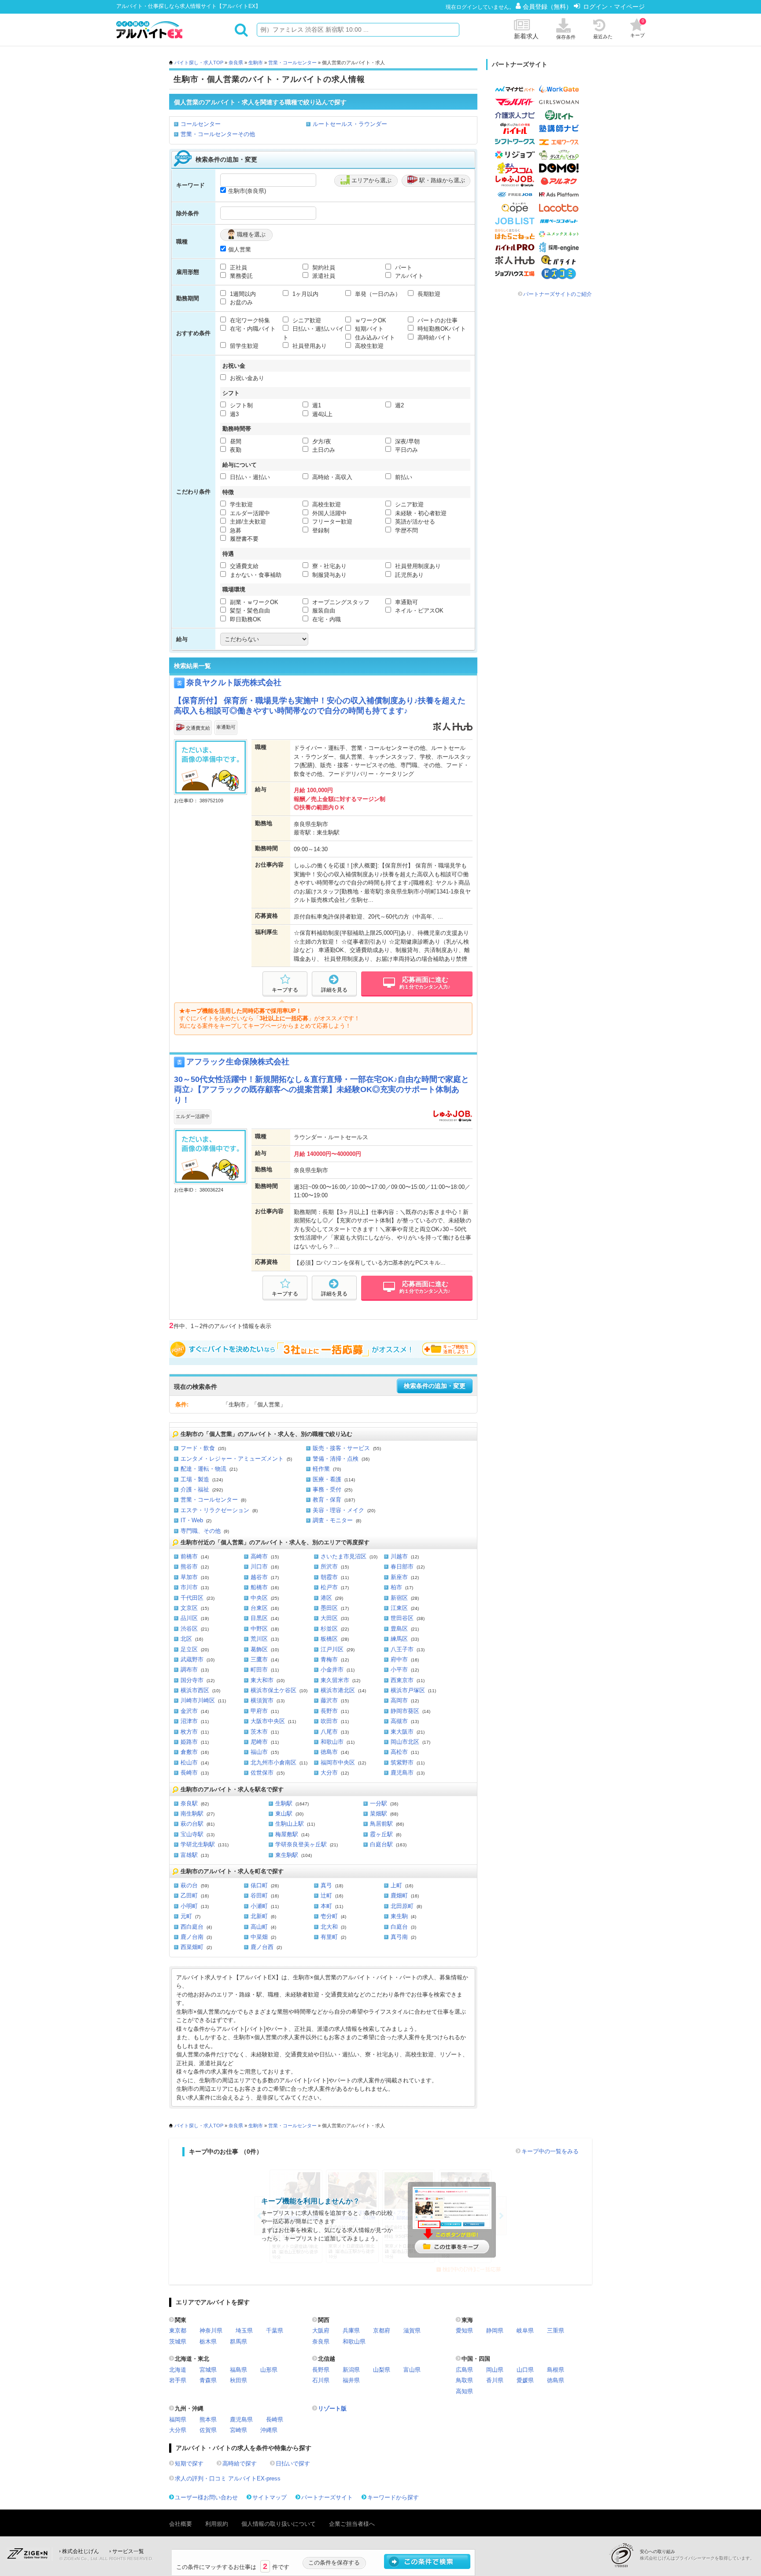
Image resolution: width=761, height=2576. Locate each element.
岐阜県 (525, 2331)
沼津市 (189, 1721)
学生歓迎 (240, 504)
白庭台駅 (381, 1844)
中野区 (259, 1629)
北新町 (259, 1916)
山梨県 (382, 2370)
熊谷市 (189, 1567)
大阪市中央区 (268, 1721)
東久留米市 (335, 1680)
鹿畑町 (399, 1895)
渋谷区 (189, 1629)
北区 (186, 1639)
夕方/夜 (321, 441)
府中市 (399, 1659)
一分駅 (379, 1803)
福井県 (351, 2380)
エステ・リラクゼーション (215, 1510)
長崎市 (189, 1773)
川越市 (399, 1556)
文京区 (189, 1608)
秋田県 (238, 2380)
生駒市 (256, 63)
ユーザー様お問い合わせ (206, 2497)
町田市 (259, 1670)
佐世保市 (262, 1773)
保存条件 (566, 37)
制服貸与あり (329, 575)
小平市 (399, 1670)
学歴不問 (406, 530)
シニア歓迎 (306, 320)
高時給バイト (434, 338)
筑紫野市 (402, 1762)
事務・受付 (327, 1489)
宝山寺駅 (192, 1834)
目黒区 (259, 1618)
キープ (637, 28)
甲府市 (259, 1711)
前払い (403, 477)
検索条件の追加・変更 (435, 1386)
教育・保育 (327, 1500)
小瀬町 (259, 1906)
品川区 (189, 1618)
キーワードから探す (393, 2497)
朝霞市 (329, 1577)
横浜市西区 (195, 1690)
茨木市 (259, 1732)
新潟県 (351, 2370)
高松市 (399, 1752)
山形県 (269, 2370)
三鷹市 (259, 1659)
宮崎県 (238, 2430)
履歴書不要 (243, 539)
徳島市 (329, 1752)
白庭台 (399, 1927)
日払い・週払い (249, 477)
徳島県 (556, 2380)
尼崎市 (259, 1742)
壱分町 (329, 1916)
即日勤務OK (245, 619)
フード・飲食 (198, 1448)
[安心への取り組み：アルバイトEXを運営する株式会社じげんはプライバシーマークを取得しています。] (624, 2555)
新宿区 (399, 1598)
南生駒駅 (192, 1814)
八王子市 (402, 1649)
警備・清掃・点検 (336, 1459)
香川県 (495, 2380)
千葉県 (275, 2331)
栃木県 (208, 2342)
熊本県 (208, 2419)
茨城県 (178, 2342)
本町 (326, 1906)
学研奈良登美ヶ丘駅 (301, 1844)
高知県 (464, 2391)
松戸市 (329, 1587)
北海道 (178, 2370)
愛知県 (464, 2331)
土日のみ (323, 450)
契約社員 (323, 268)
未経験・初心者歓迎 (420, 513)
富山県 (412, 2370)
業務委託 (240, 276)
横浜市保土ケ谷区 (273, 1690)
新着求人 (526, 36)
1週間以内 (242, 294)
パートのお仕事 (437, 320)
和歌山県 (354, 2342)
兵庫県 (351, 2331)
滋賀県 (412, 2331)
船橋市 (259, 1587)
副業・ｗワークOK (253, 602)
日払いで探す (293, 2463)
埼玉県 (244, 2331)
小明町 (189, 1906)
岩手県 (178, 2380)
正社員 (238, 268)
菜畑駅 (379, 1814)
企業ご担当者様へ (352, 2524)
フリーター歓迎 (331, 522)
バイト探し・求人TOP (199, 63)
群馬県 (238, 2342)
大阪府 (321, 2331)
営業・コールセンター (292, 63)
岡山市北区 (405, 1742)
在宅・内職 (326, 619)
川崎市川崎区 (198, 1700)
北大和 (329, 1927)
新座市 (399, 1577)
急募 (235, 530)
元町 (186, 1916)
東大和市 (262, 1680)
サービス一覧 (128, 2551)
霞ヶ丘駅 (381, 1834)
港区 (326, 1598)
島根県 (556, 2370)
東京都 (178, 2331)
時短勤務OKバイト (441, 329)
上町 (396, 1885)
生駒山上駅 (290, 1824)
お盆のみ (240, 302)
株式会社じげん (81, 2551)
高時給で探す (240, 2463)
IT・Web (192, 1520)
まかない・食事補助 (255, 575)
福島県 (238, 2370)
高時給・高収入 (331, 477)
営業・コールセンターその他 (218, 134)
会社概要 (181, 2524)
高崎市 (259, 1556)
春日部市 (402, 1567)
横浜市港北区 (338, 1690)
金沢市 (189, 1711)
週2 (399, 405)
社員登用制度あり (417, 566)
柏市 (396, 1587)
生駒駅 (284, 1803)
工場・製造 (195, 1479)
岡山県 (495, 2370)
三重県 (556, 2331)
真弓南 (399, 1937)
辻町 (326, 1895)
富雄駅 (189, 1855)
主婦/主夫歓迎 (247, 522)
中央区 (259, 1598)
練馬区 (399, 1639)
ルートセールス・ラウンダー (350, 124)
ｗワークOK (370, 320)
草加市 (189, 1577)
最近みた (603, 37)
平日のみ (406, 450)
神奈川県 (211, 2331)
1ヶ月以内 (305, 294)
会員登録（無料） (548, 7)
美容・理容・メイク (338, 1510)
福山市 (259, 1752)
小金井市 (332, 1670)
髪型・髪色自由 (249, 611)
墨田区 (329, 1608)
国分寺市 (192, 1680)
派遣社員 (323, 276)
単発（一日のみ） (377, 294)
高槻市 (399, 1721)
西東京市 (402, 1680)
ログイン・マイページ (614, 7)
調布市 (189, 1670)
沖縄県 (269, 2430)
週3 (233, 414)
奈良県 (236, 63)
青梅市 (329, 1659)
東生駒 (399, 1916)
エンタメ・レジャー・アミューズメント (232, 1459)
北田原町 (402, 1906)
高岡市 (399, 1700)
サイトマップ (270, 2497)
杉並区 (329, 1629)
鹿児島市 (402, 1773)
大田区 (329, 1618)
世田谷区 (402, 1618)
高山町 (259, 1927)
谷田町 (259, 1895)
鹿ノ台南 (192, 1937)
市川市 (189, 1587)
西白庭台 (192, 1927)
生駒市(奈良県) (247, 191)
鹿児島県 (241, 2419)
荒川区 (259, 1639)
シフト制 (240, 405)
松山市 (189, 1762)
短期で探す (189, 2463)
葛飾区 (259, 1649)
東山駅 (284, 1814)
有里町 (329, 1937)
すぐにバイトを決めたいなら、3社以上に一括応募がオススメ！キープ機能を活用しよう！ (323, 1349)
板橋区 (329, 1639)
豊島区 (399, 1629)
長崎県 (275, 2419)
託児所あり (408, 575)
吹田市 (329, 1721)
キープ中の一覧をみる (550, 2151)
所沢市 (329, 1567)
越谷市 (259, 1577)
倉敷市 (189, 1752)
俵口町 (259, 1885)
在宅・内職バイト (252, 329)
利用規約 (217, 2524)
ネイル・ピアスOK (418, 611)
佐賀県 (208, 2430)
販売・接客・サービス (341, 1448)
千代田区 (192, 1598)
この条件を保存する (334, 2563)
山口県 (525, 2370)
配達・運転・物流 (203, 1469)
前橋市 (189, 1556)
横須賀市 (262, 1700)
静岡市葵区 (405, 1711)
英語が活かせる (414, 522)
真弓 (326, 1885)
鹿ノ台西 (262, 1947)
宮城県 (208, 2370)
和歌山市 (332, 1742)
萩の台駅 (192, 1824)
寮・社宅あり (329, 566)
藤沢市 (329, 1700)
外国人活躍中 (329, 513)
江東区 (399, 1608)
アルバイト (408, 276)
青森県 (208, 2380)
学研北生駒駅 (198, 1844)
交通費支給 (243, 566)
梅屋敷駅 (287, 1834)
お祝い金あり (246, 378)
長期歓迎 (428, 294)
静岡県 (495, 2331)
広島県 (464, 2370)
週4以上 (321, 414)
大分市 (329, 1773)
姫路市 (189, 1742)
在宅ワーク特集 (249, 320)
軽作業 (321, 1469)
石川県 (321, 2380)
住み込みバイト (374, 338)
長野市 (329, 1711)
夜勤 (235, 450)
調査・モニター (333, 1520)
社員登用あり (309, 346)
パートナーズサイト (327, 2497)
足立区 (189, 1649)
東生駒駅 (287, 1855)
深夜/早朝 (406, 441)
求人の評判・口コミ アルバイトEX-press (228, 2478)
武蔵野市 (192, 1659)
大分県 (178, 2430)
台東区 (259, 1608)
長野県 (321, 2370)
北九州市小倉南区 (273, 1762)
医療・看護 (327, 1479)
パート (403, 268)
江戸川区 (332, 1649)
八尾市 (329, 1732)
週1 (316, 405)
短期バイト (368, 329)
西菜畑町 (192, 1947)
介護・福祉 (195, 1489)
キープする (285, 990)
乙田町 (189, 1895)
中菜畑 (259, 1937)
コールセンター (201, 124)
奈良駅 (189, 1803)
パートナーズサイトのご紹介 (558, 294)
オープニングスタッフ (340, 602)
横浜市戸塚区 (408, 1690)
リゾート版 (332, 2408)
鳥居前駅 (381, 1824)
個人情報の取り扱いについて (279, 2524)
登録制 (320, 530)
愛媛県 (525, 2380)
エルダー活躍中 (249, 513)
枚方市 (189, 1732)
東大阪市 (402, 1732)
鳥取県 (464, 2380)
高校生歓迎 (368, 346)
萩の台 (189, 1885)
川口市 (259, 1567)
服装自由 (323, 611)
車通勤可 (406, 602)
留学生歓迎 (243, 346)
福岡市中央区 (338, 1762)
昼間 (235, 441)
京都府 (382, 2331)
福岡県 (178, 2419)
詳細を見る (334, 990)
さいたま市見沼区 (344, 1556)
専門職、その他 (201, 1531)
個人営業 (240, 249)
